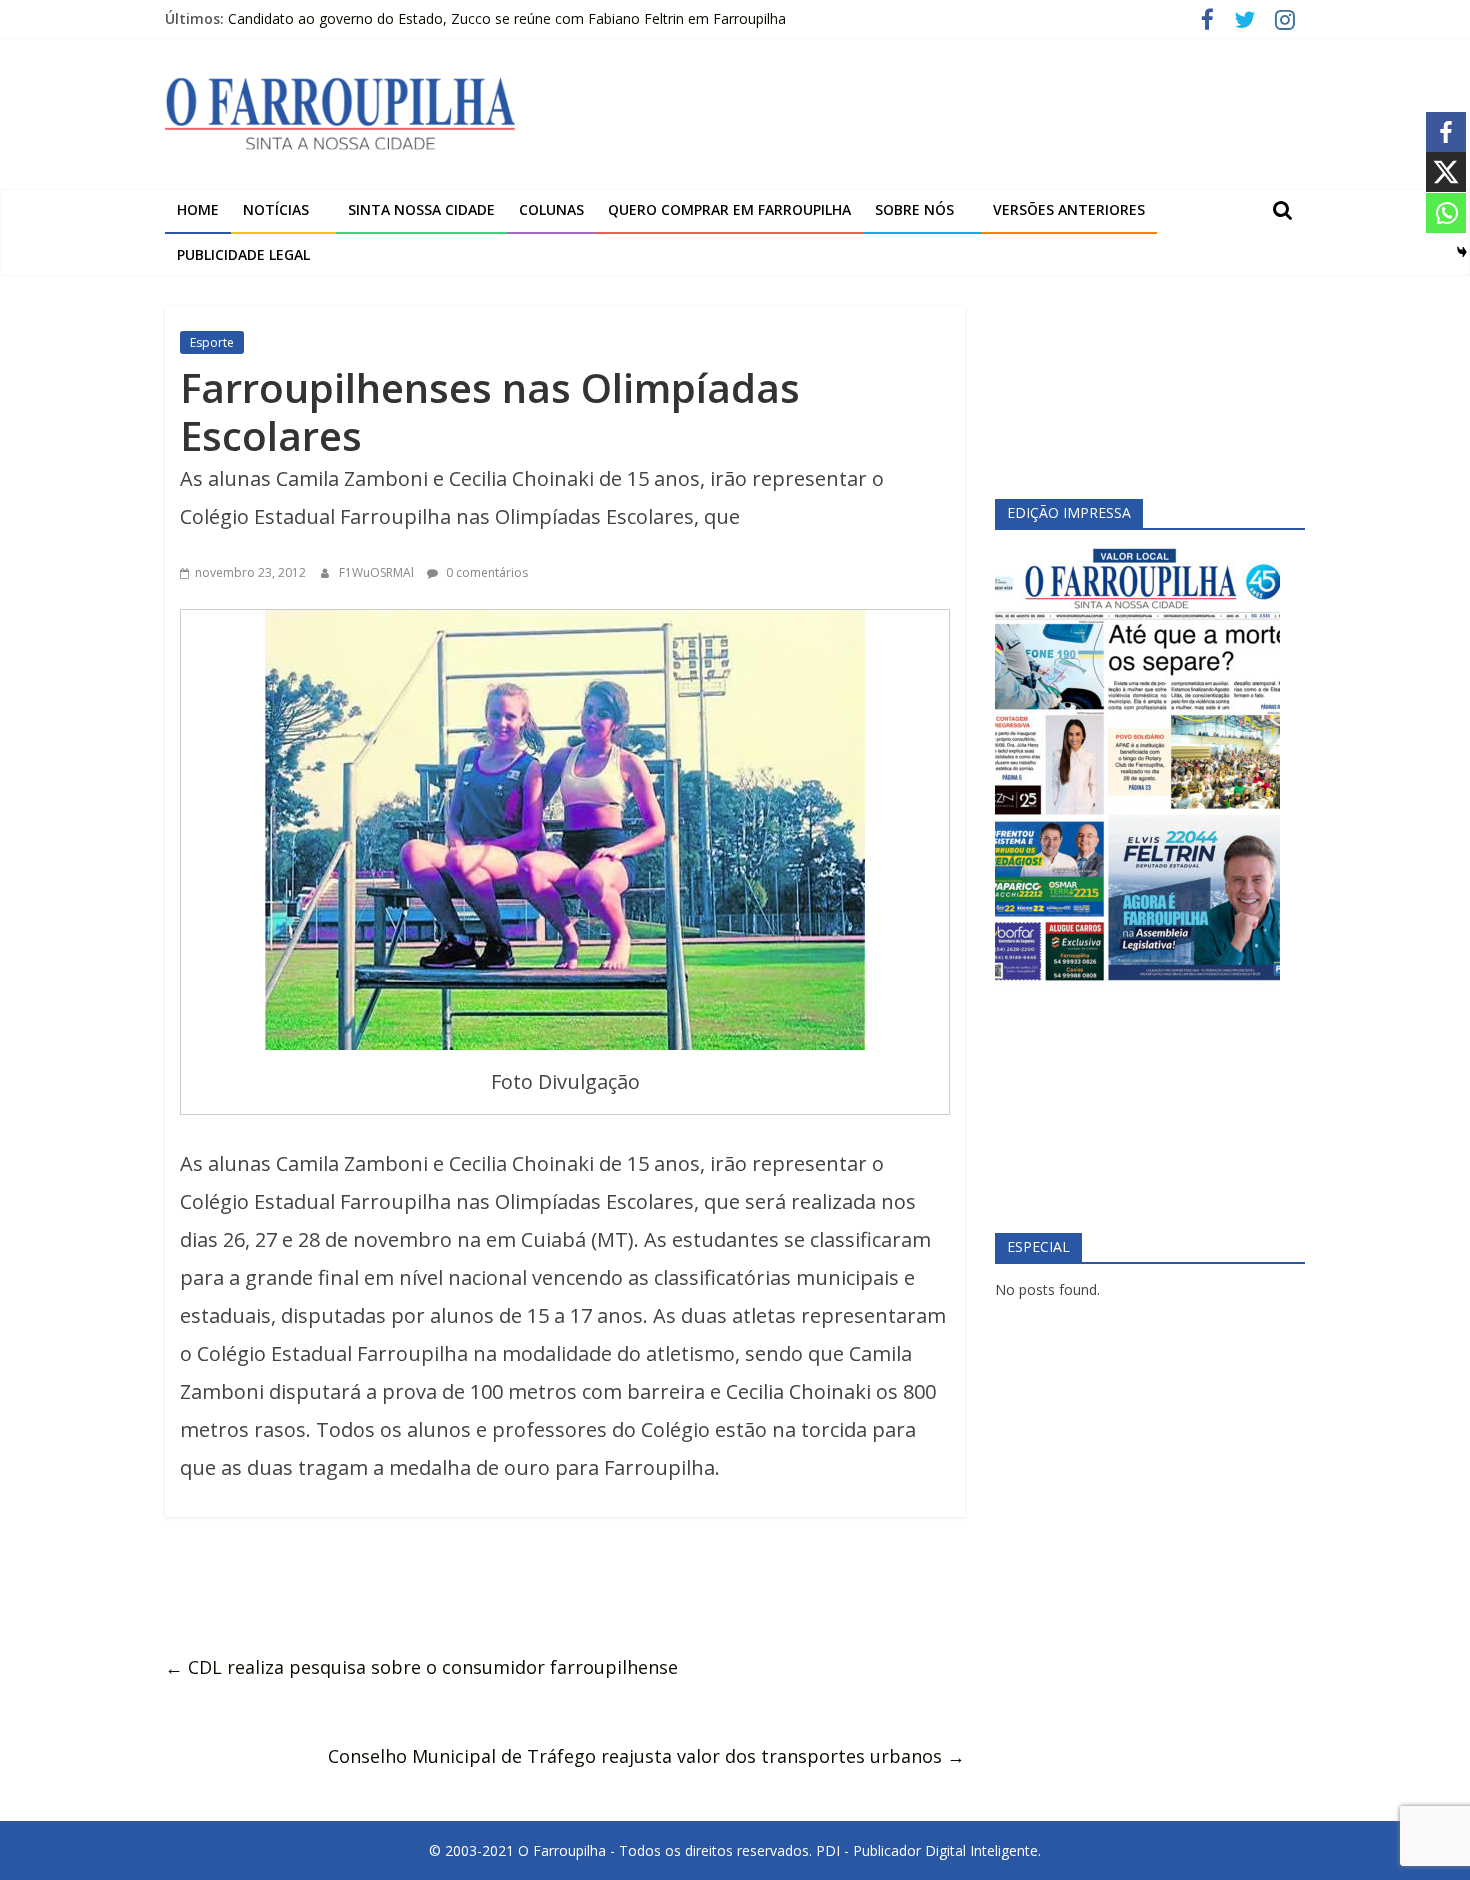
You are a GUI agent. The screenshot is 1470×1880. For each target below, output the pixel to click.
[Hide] (1462, 252)
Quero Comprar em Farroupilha (729, 209)
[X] (1446, 172)
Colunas (551, 209)
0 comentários (485, 572)
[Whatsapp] (1446, 213)
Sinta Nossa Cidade (421, 209)
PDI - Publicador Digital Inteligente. (928, 1850)
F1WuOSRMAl (378, 572)
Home (198, 209)
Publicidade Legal (243, 254)
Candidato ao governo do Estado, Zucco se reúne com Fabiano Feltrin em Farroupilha (507, 18)
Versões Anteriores (1069, 209)
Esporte (212, 342)
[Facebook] (1446, 132)
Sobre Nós (914, 209)
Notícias (276, 209)
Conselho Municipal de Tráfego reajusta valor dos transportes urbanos (646, 1756)
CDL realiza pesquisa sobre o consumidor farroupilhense (421, 1667)
